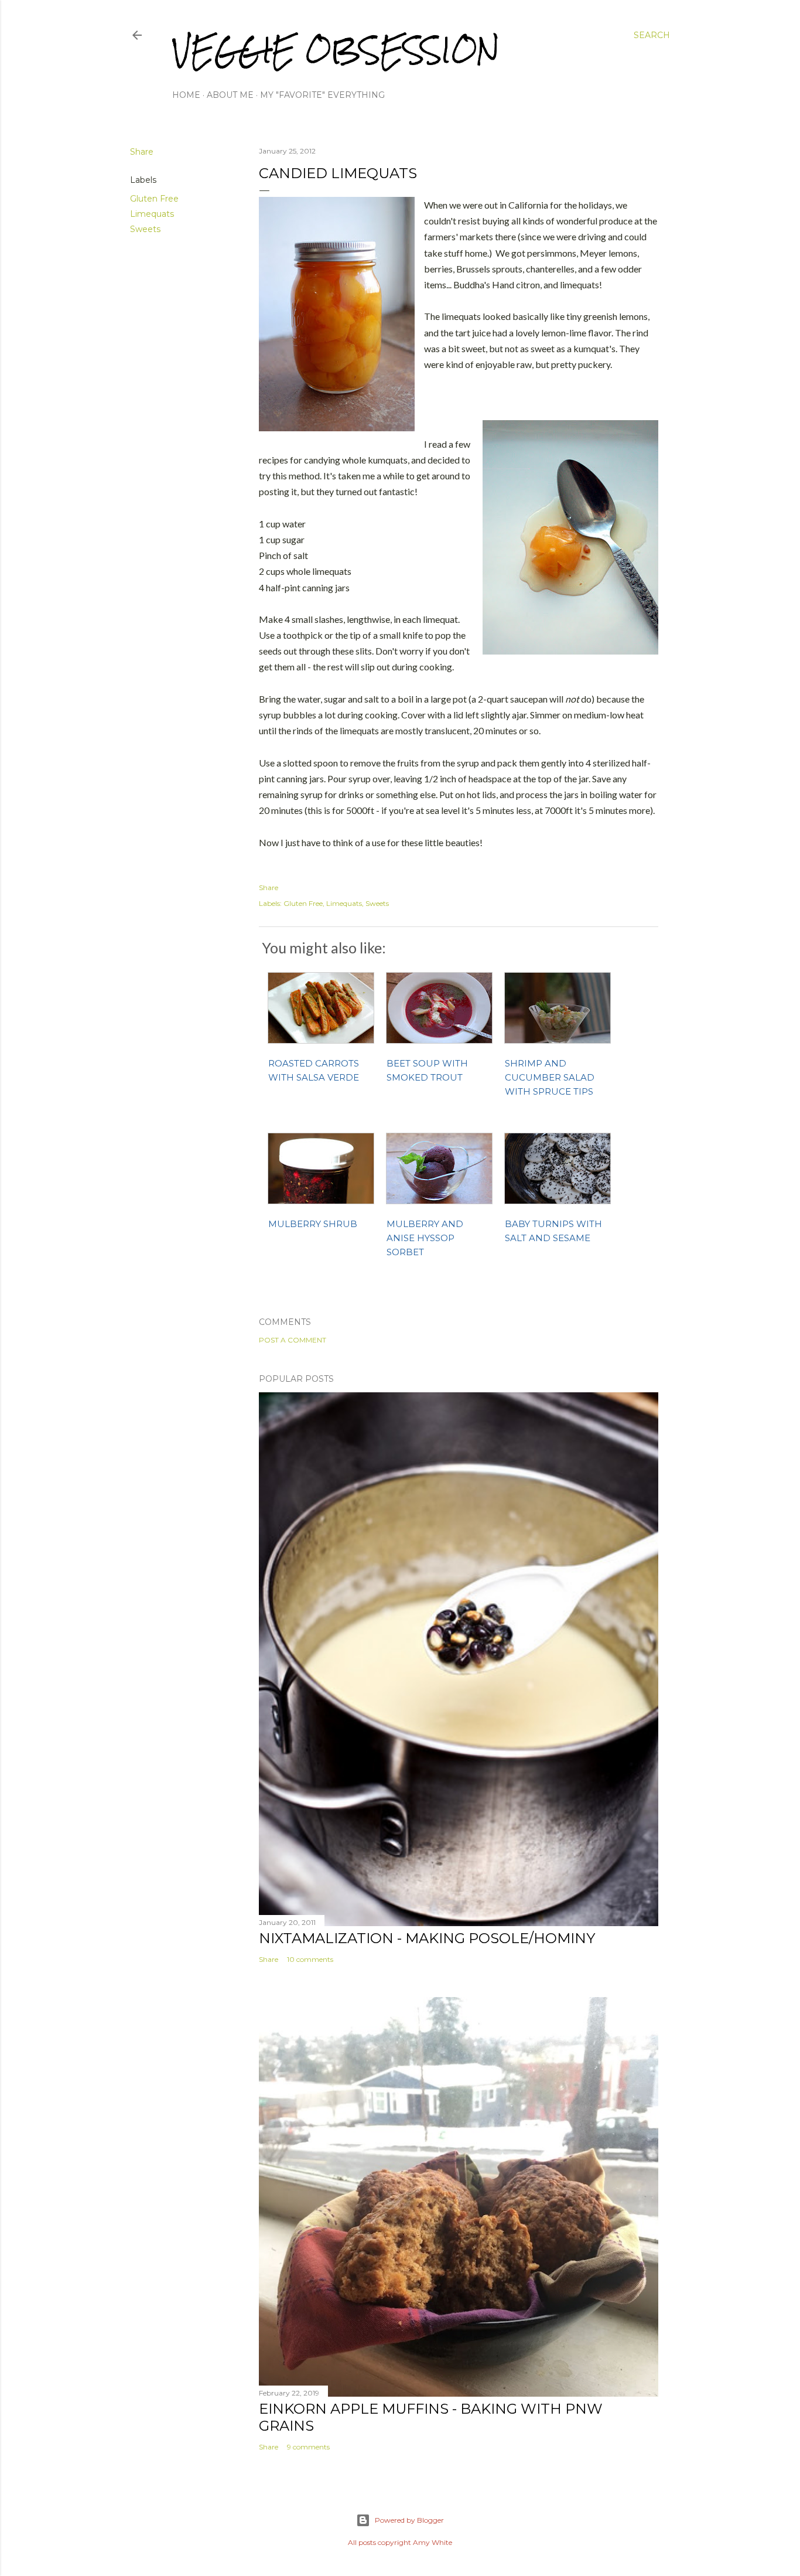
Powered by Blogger (409, 2520)
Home (186, 95)
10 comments (310, 1959)
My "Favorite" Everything (322, 95)
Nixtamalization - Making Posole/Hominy (427, 1938)
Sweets (145, 229)
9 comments (308, 2447)
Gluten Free (154, 199)
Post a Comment (293, 1340)
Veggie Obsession (336, 50)
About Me (230, 95)
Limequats (152, 214)
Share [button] (142, 152)
